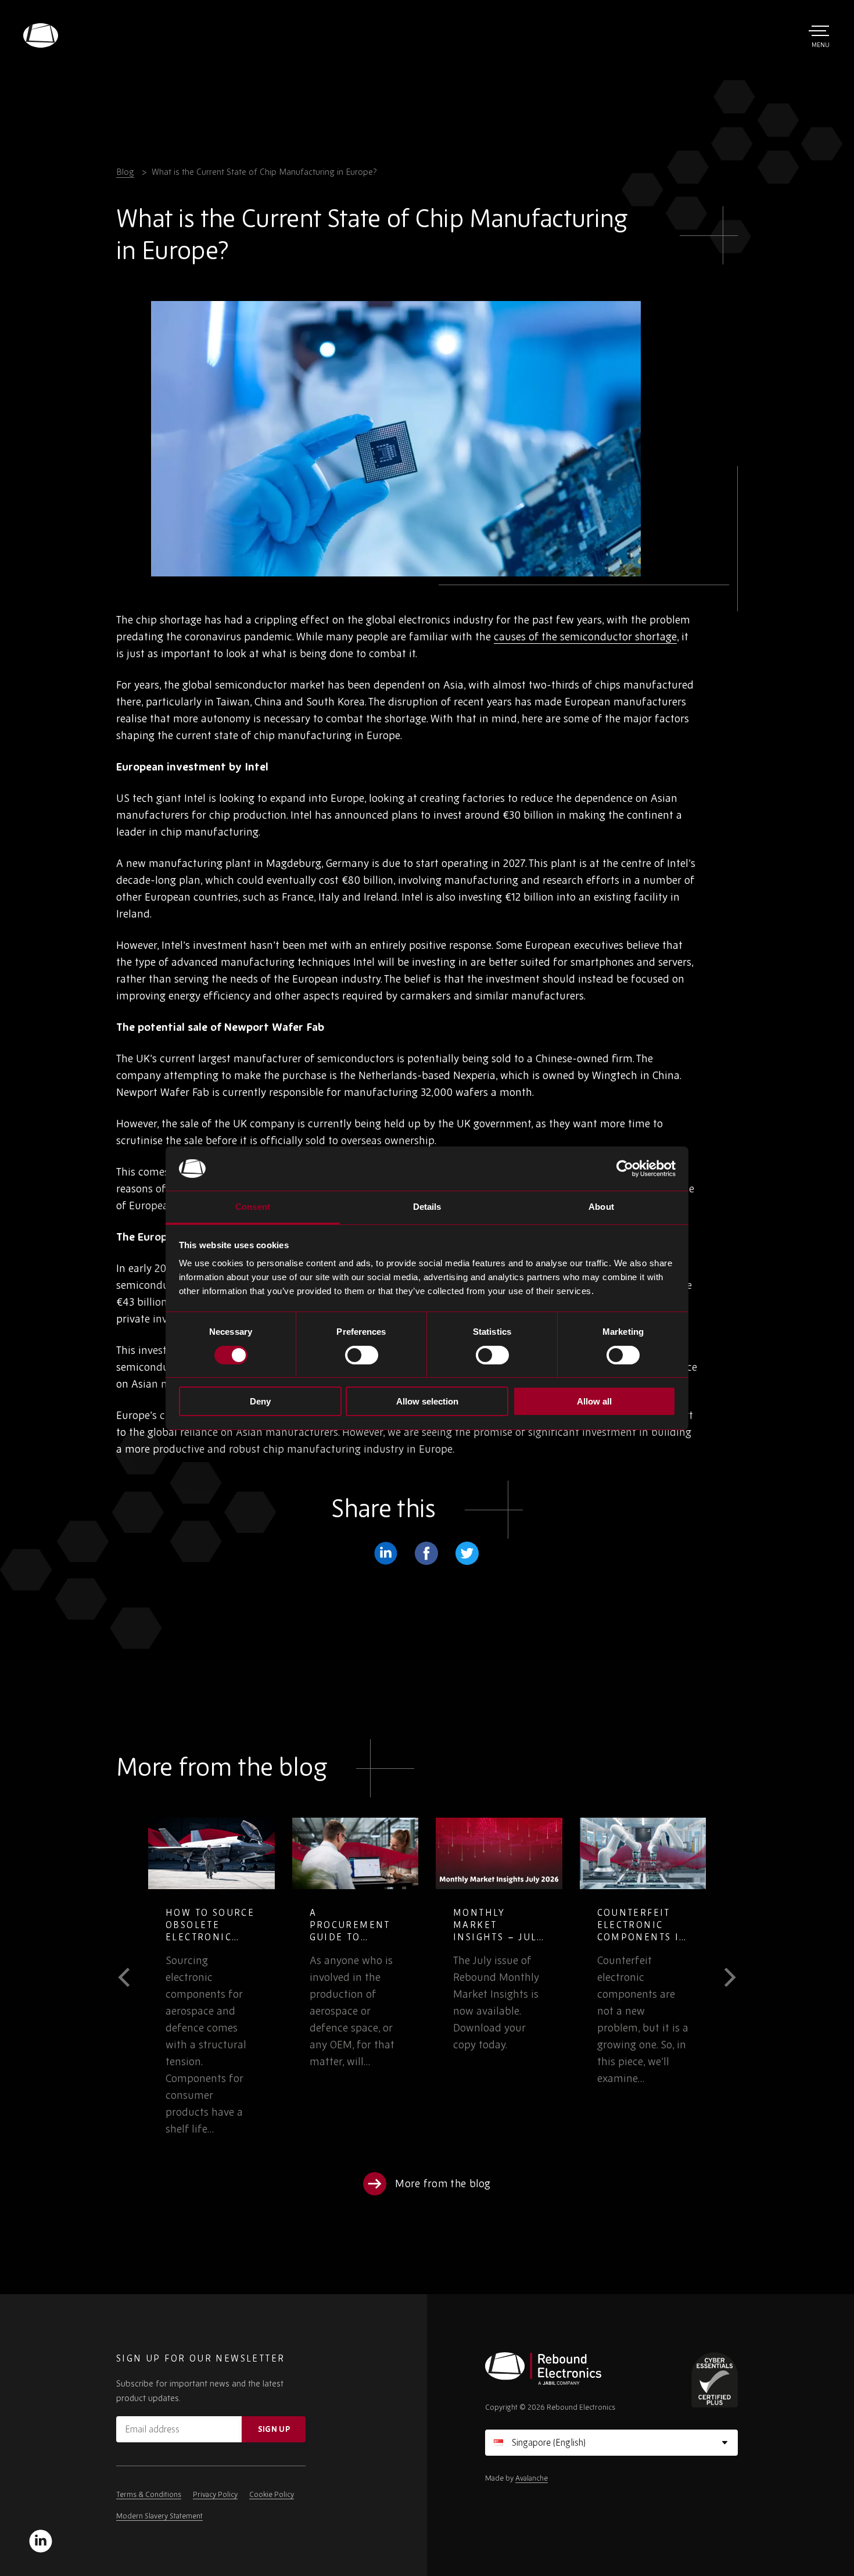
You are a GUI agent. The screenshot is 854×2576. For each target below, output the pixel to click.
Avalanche (532, 2478)
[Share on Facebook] (426, 1553)
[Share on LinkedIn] (386, 1553)
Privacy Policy (215, 2494)
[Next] (722, 1977)
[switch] (362, 1355)
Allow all (594, 1401)
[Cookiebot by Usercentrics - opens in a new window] (625, 1169)
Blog (125, 172)
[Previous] (132, 1977)
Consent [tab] (253, 1207)
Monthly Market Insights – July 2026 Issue (355, 1931)
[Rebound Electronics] (41, 35)
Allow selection (427, 1401)
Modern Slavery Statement (159, 2516)
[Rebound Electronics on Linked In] (41, 2541)
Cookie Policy (272, 2494)
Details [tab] (427, 1207)
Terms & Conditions (149, 2494)
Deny (260, 1401)
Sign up (274, 2429)
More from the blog (443, 2183)
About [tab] (601, 1207)
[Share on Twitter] (467, 1553)
